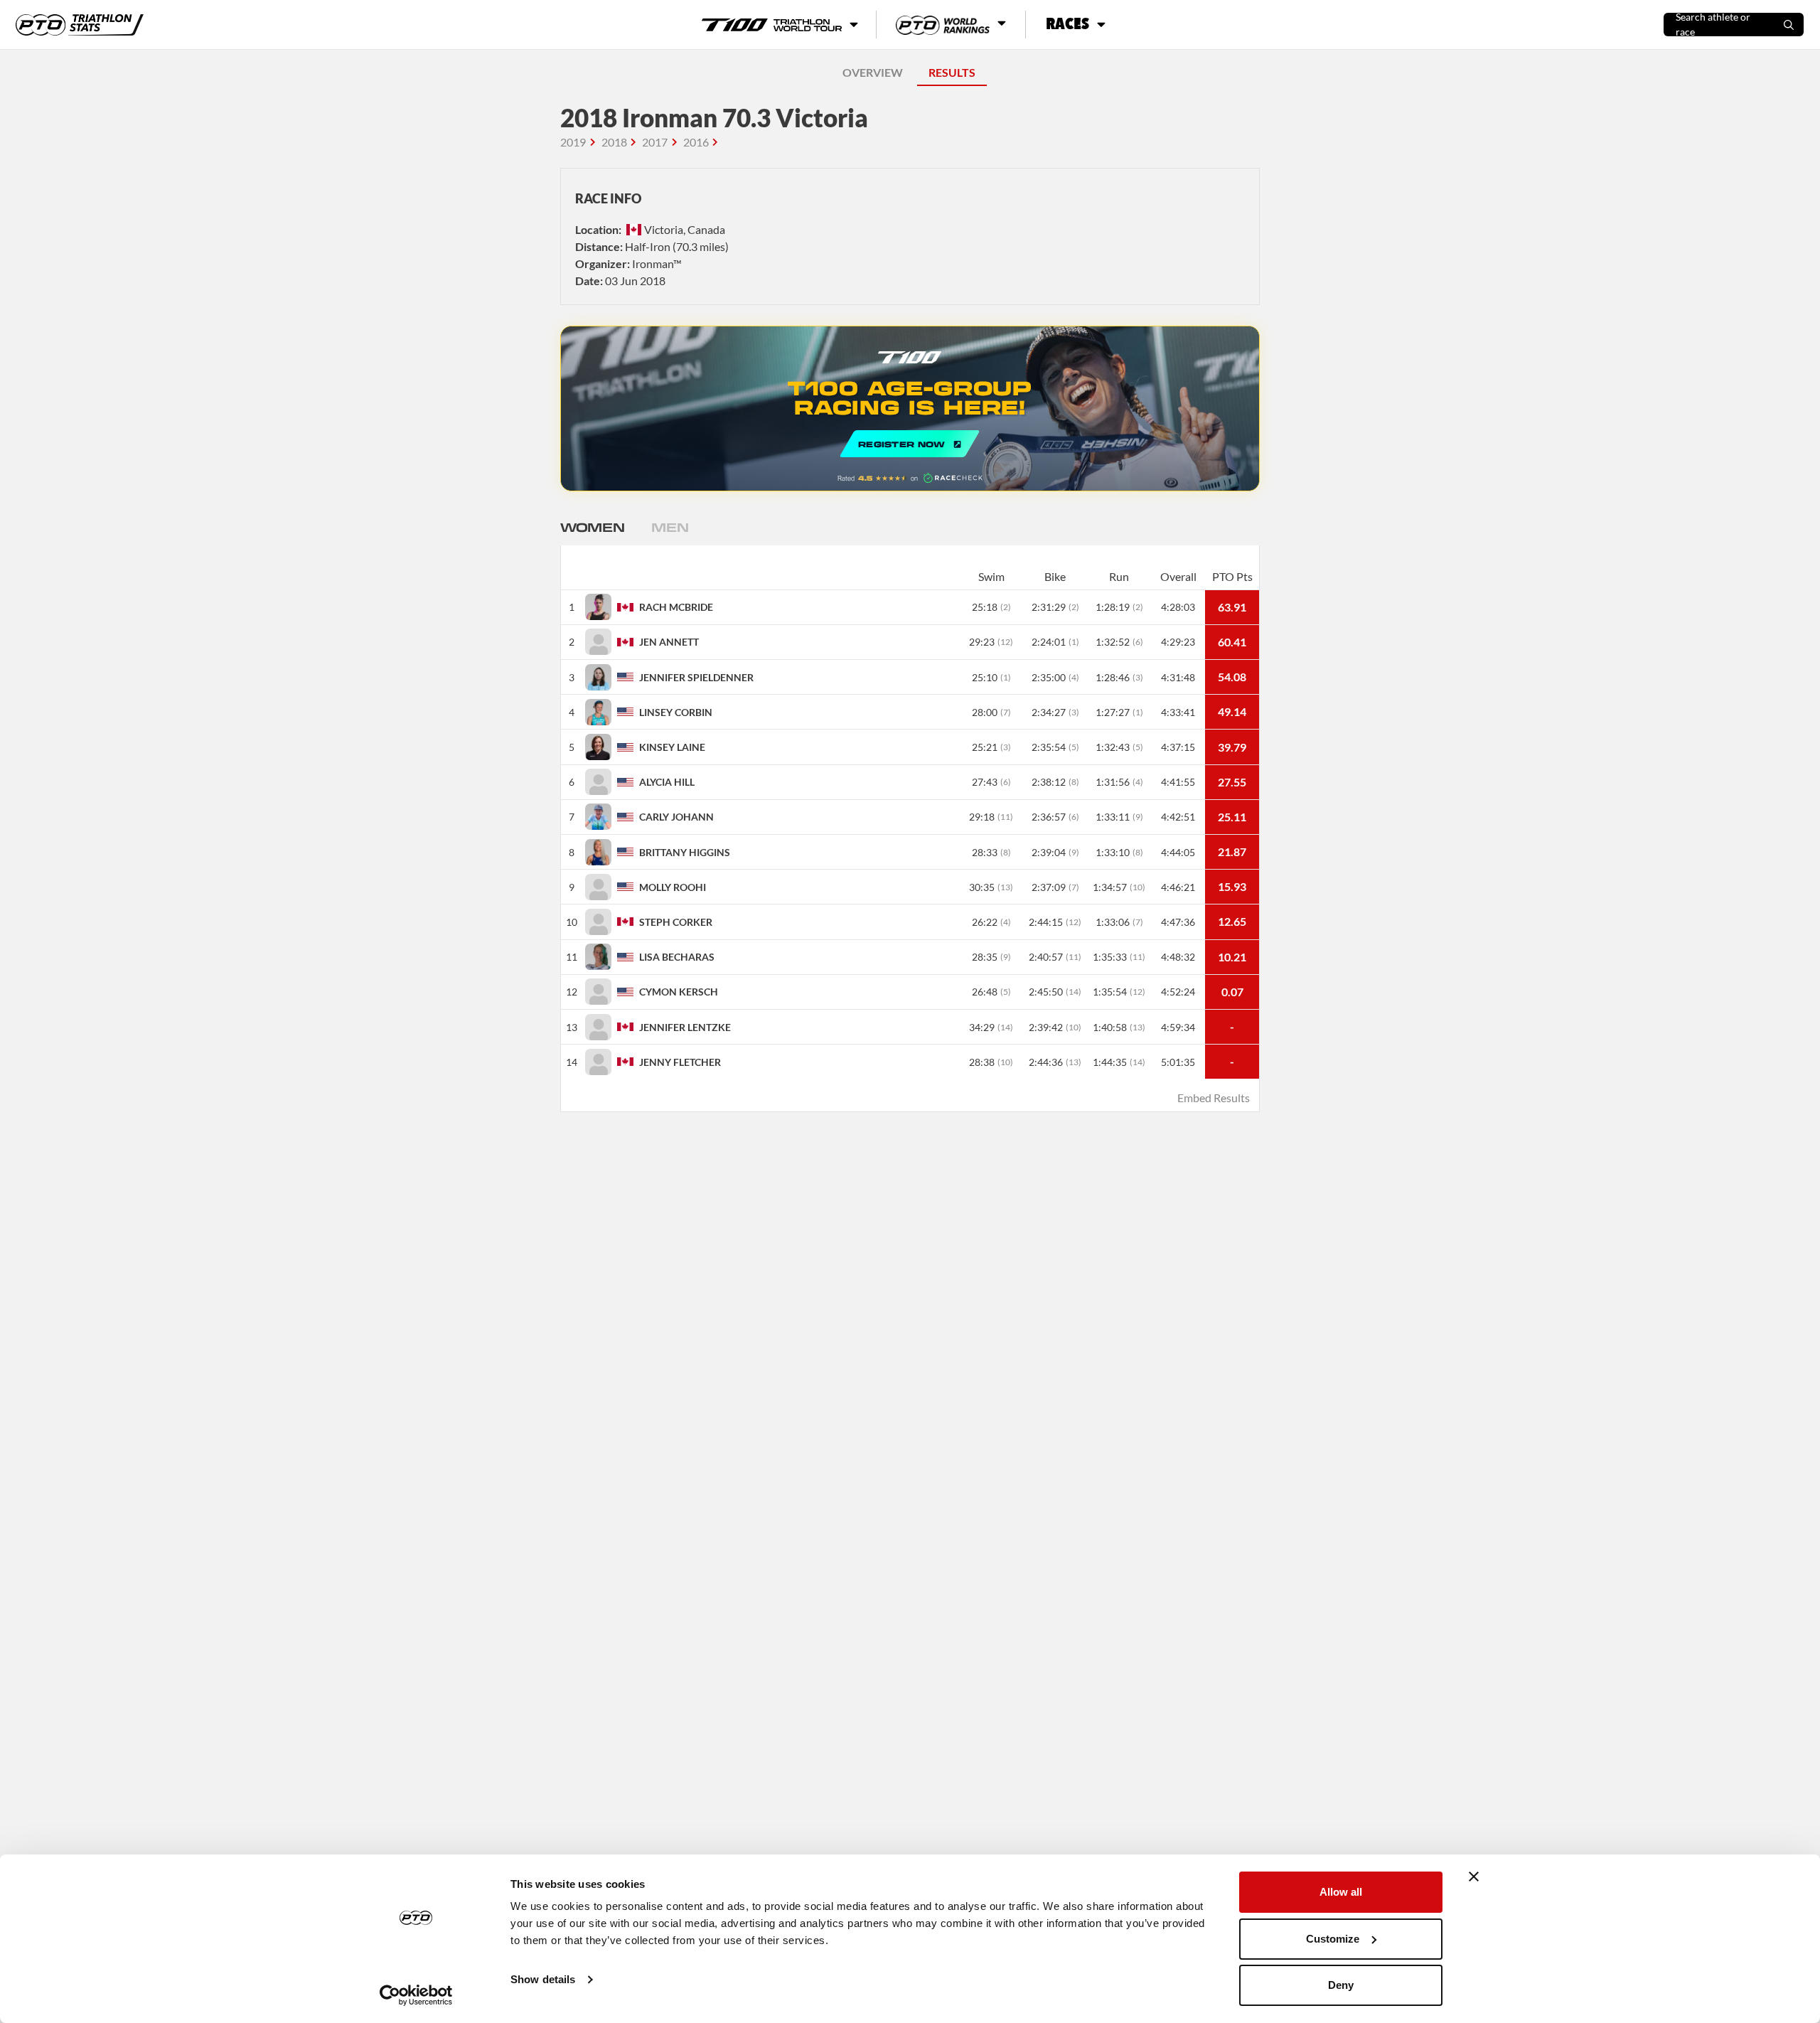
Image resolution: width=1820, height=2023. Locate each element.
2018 (614, 142)
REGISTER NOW (910, 409)
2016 (696, 142)
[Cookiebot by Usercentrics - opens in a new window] (416, 1995)
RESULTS (952, 72)
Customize (1333, 1939)
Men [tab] (670, 527)
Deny (1341, 1985)
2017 (655, 142)
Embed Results (1214, 1098)
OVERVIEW (873, 72)
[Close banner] (1474, 1877)
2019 (573, 142)
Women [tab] (592, 527)
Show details (543, 1979)
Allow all (1341, 1892)
